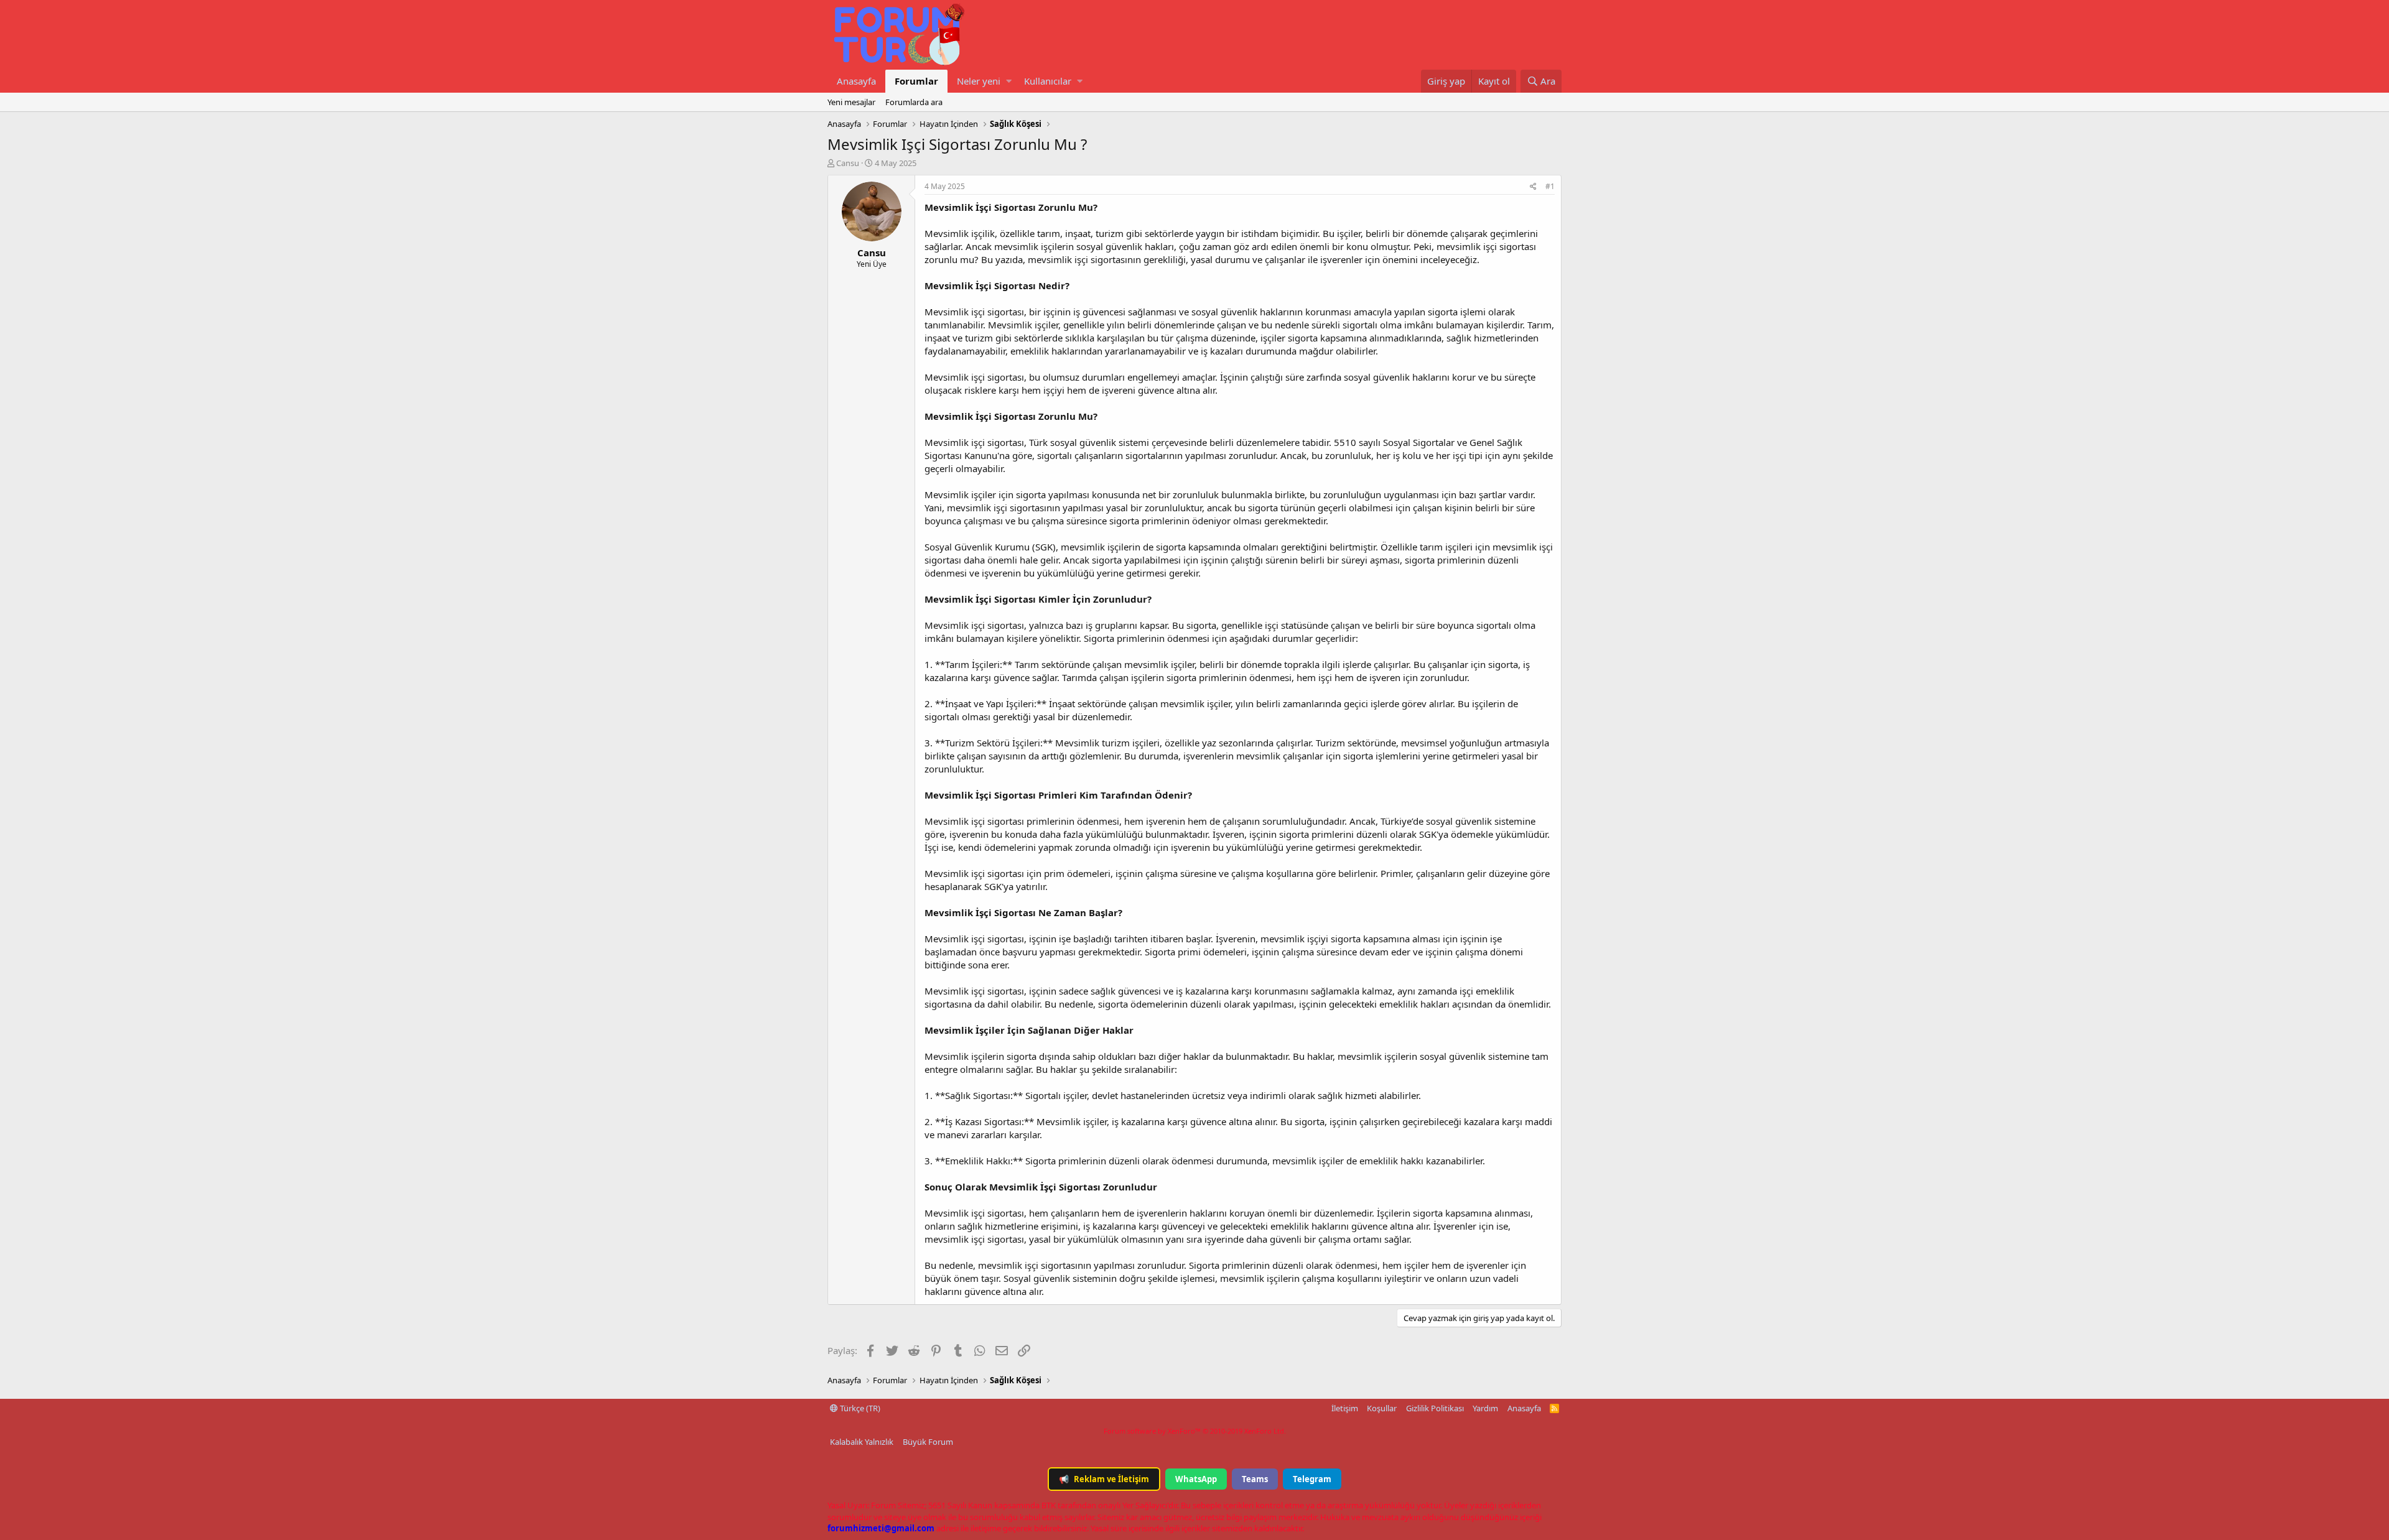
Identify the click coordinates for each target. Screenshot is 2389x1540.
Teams (1255, 1479)
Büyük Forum (928, 1442)
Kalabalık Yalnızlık (862, 1442)
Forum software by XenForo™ (1195, 1431)
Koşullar (1382, 1408)
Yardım (1485, 1408)
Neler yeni (979, 81)
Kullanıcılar (1048, 81)
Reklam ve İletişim (1104, 1479)
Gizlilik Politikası (1435, 1408)
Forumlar (916, 81)
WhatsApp (1196, 1479)
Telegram (1312, 1479)
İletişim (1345, 1408)
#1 (1550, 186)
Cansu (848, 163)
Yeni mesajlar (851, 102)
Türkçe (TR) (859, 1408)
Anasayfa (856, 81)
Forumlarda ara (914, 102)
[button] (1009, 81)
